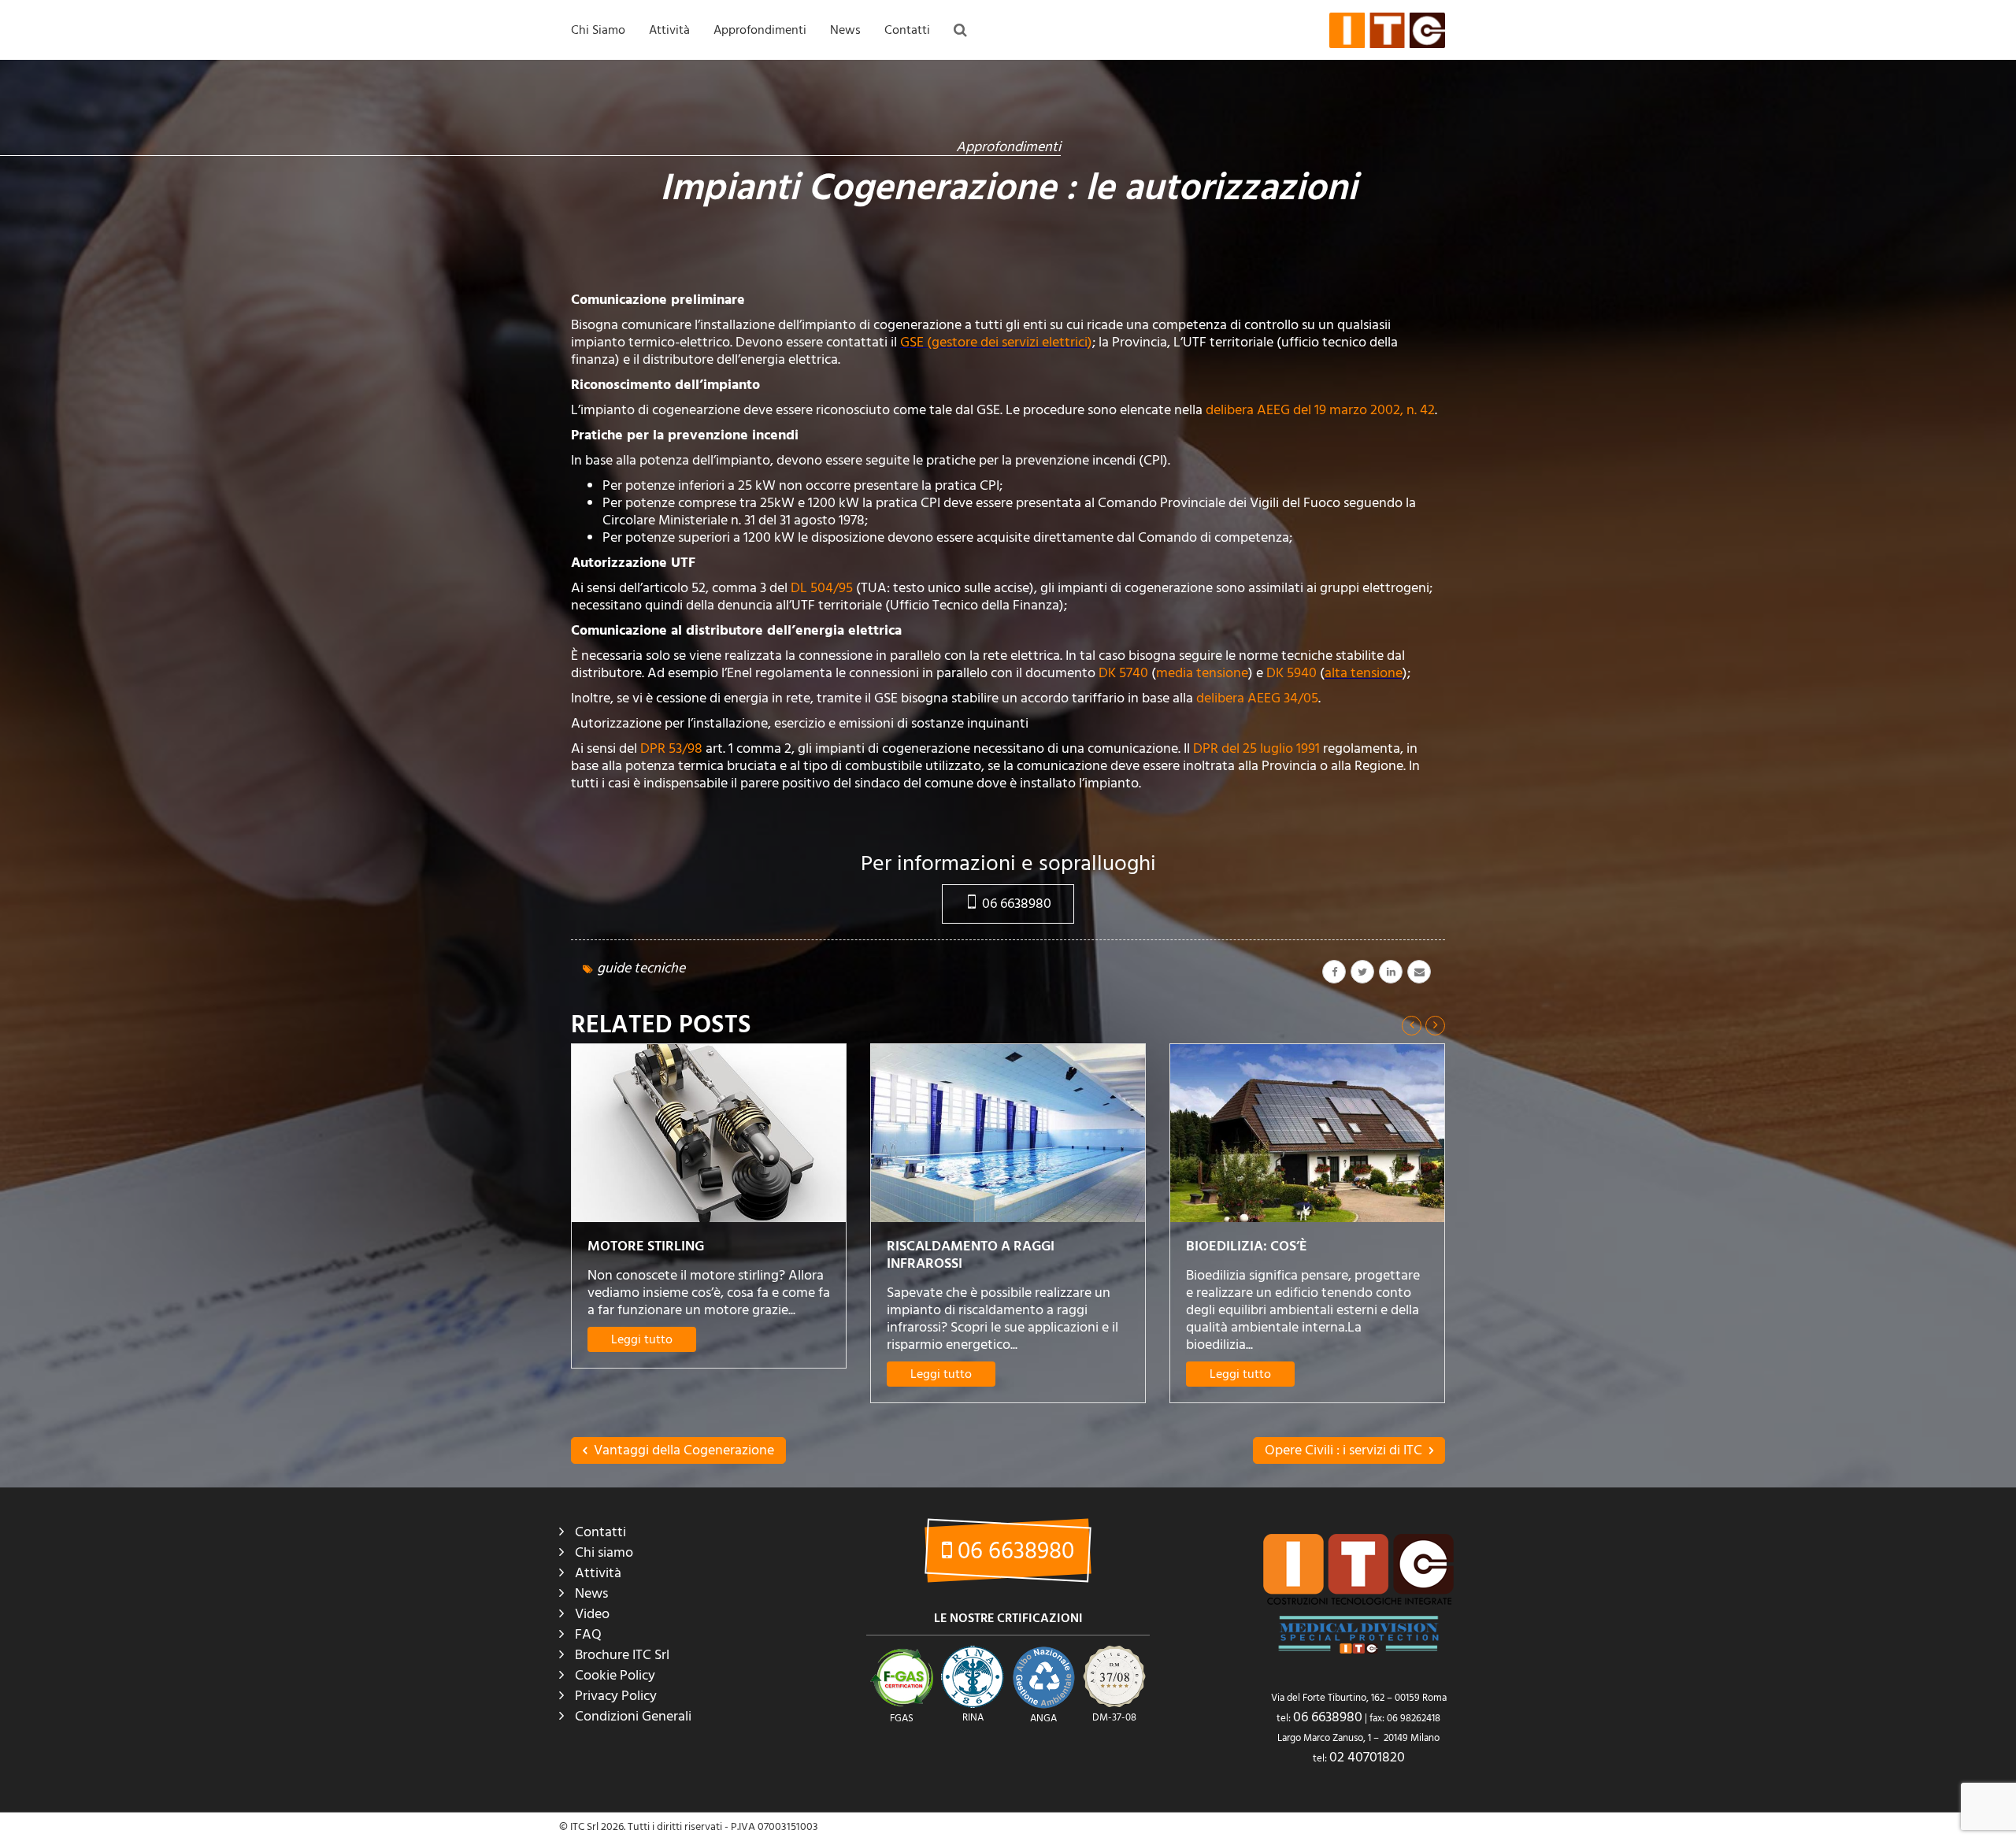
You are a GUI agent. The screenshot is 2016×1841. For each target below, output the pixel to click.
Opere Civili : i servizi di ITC (1345, 1450)
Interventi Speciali (695, 144)
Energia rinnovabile (879, 176)
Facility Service (687, 209)
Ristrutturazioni (689, 112)
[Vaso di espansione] (1307, 1133)
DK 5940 (1291, 673)
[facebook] (1334, 972)
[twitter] (1362, 972)
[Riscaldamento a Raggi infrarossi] (709, 1133)
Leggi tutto (642, 1374)
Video (592, 1614)
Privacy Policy (616, 1696)
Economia (857, 112)
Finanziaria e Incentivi (884, 209)
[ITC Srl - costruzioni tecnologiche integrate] (1387, 30)
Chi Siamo (598, 30)
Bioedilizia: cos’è (947, 1246)
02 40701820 (1367, 1757)
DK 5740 (1125, 673)
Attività (669, 30)
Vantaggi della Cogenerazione (682, 1450)
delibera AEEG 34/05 (1257, 698)
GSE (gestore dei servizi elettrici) (996, 342)
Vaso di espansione (1254, 1246)
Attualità (854, 80)
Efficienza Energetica (883, 144)
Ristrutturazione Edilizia (889, 241)
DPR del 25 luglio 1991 (1258, 748)
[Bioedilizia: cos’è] (1008, 1133)
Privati (668, 241)
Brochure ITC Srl (622, 1655)
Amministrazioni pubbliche (715, 176)
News (845, 30)
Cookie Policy (615, 1675)
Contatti (907, 30)
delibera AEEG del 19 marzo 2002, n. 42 (1320, 410)
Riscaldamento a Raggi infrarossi (671, 1255)
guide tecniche (641, 968)
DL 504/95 (823, 588)
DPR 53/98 (673, 748)
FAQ (728, 80)
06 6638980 (1015, 904)
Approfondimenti (760, 30)
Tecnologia (860, 273)
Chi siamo (604, 1552)
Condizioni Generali (633, 1716)
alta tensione (1364, 673)
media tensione (1202, 673)
